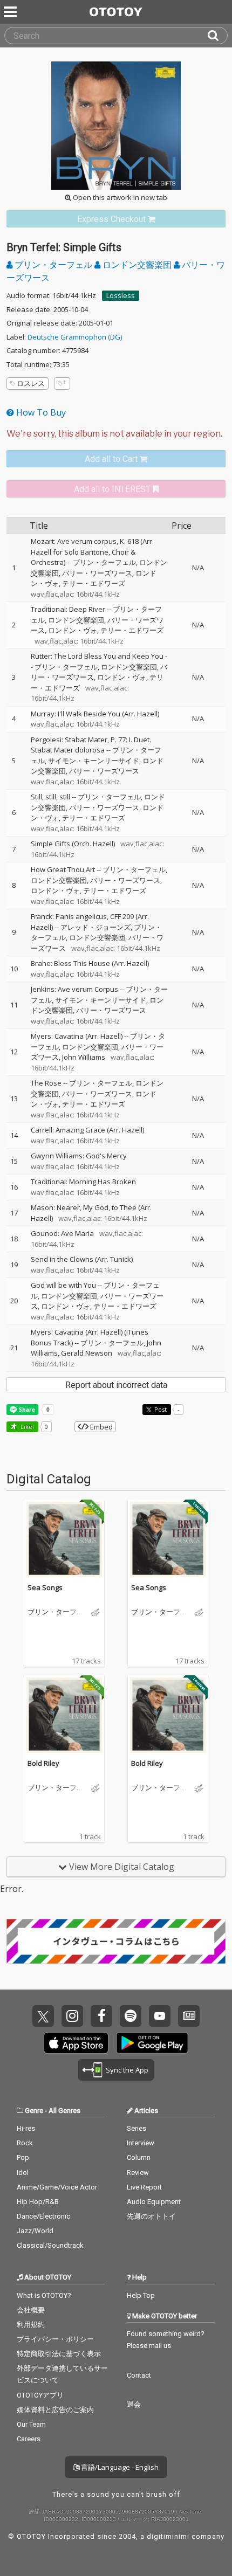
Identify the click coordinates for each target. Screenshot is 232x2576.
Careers (29, 2439)
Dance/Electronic (43, 2216)
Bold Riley (43, 1763)
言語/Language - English (119, 2467)
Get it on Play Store (152, 2043)
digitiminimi (168, 2536)
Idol (23, 2173)
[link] (116, 219)
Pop (23, 2157)
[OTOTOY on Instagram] (72, 2016)
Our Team (31, 2424)
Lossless (121, 295)
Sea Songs (45, 1587)
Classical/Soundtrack (50, 2245)
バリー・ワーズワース (97, 573)
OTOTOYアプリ (40, 2395)
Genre (34, 2111)
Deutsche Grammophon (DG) (75, 337)
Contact (139, 2375)
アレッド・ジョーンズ (95, 927)
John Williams (84, 1057)
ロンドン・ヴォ (73, 630)
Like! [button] (26, 1427)
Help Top (141, 2295)
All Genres (64, 2111)
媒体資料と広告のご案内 (55, 2410)
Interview (141, 2143)
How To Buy (40, 412)
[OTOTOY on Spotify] (131, 2016)
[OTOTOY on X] (43, 2016)
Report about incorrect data (116, 1385)
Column (139, 2157)
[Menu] (11, 12)
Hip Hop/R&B (38, 2202)
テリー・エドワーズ (94, 583)
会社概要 (31, 2310)
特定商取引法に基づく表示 (59, 2354)
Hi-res (26, 2128)
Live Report (144, 2187)
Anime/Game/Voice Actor (57, 2187)
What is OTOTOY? (44, 2295)
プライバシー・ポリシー (55, 2339)
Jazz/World (35, 2231)
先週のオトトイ (151, 2216)
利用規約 (31, 2325)
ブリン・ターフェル (53, 265)
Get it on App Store (76, 2043)
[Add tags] (62, 384)
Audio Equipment (154, 2202)
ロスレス (31, 383)
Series (137, 2128)
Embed (101, 1427)
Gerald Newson (87, 1353)
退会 (134, 2404)
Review (138, 2173)
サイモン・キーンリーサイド (94, 761)
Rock (25, 2143)
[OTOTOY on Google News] (189, 2016)
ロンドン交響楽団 (137, 265)
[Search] (217, 36)
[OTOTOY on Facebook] (101, 2016)
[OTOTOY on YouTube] (160, 2016)
